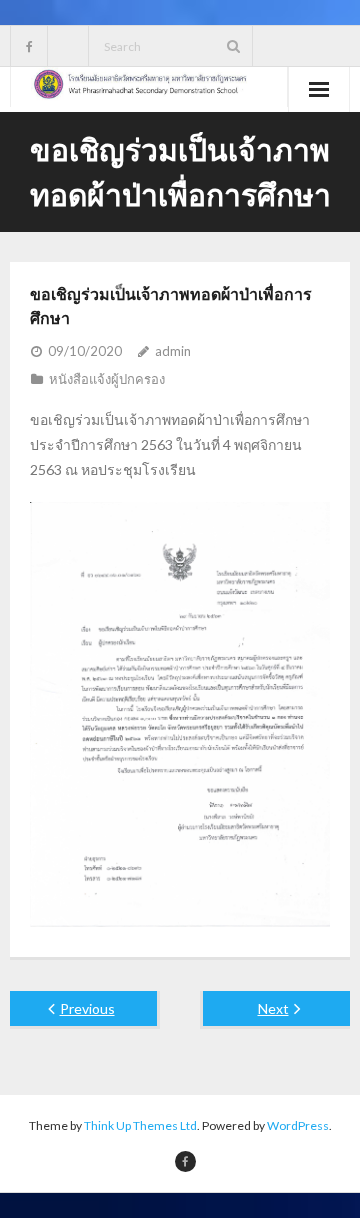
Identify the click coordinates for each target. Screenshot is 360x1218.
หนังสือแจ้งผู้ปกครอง (107, 379)
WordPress (298, 1125)
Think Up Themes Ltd (140, 1125)
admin (173, 351)
